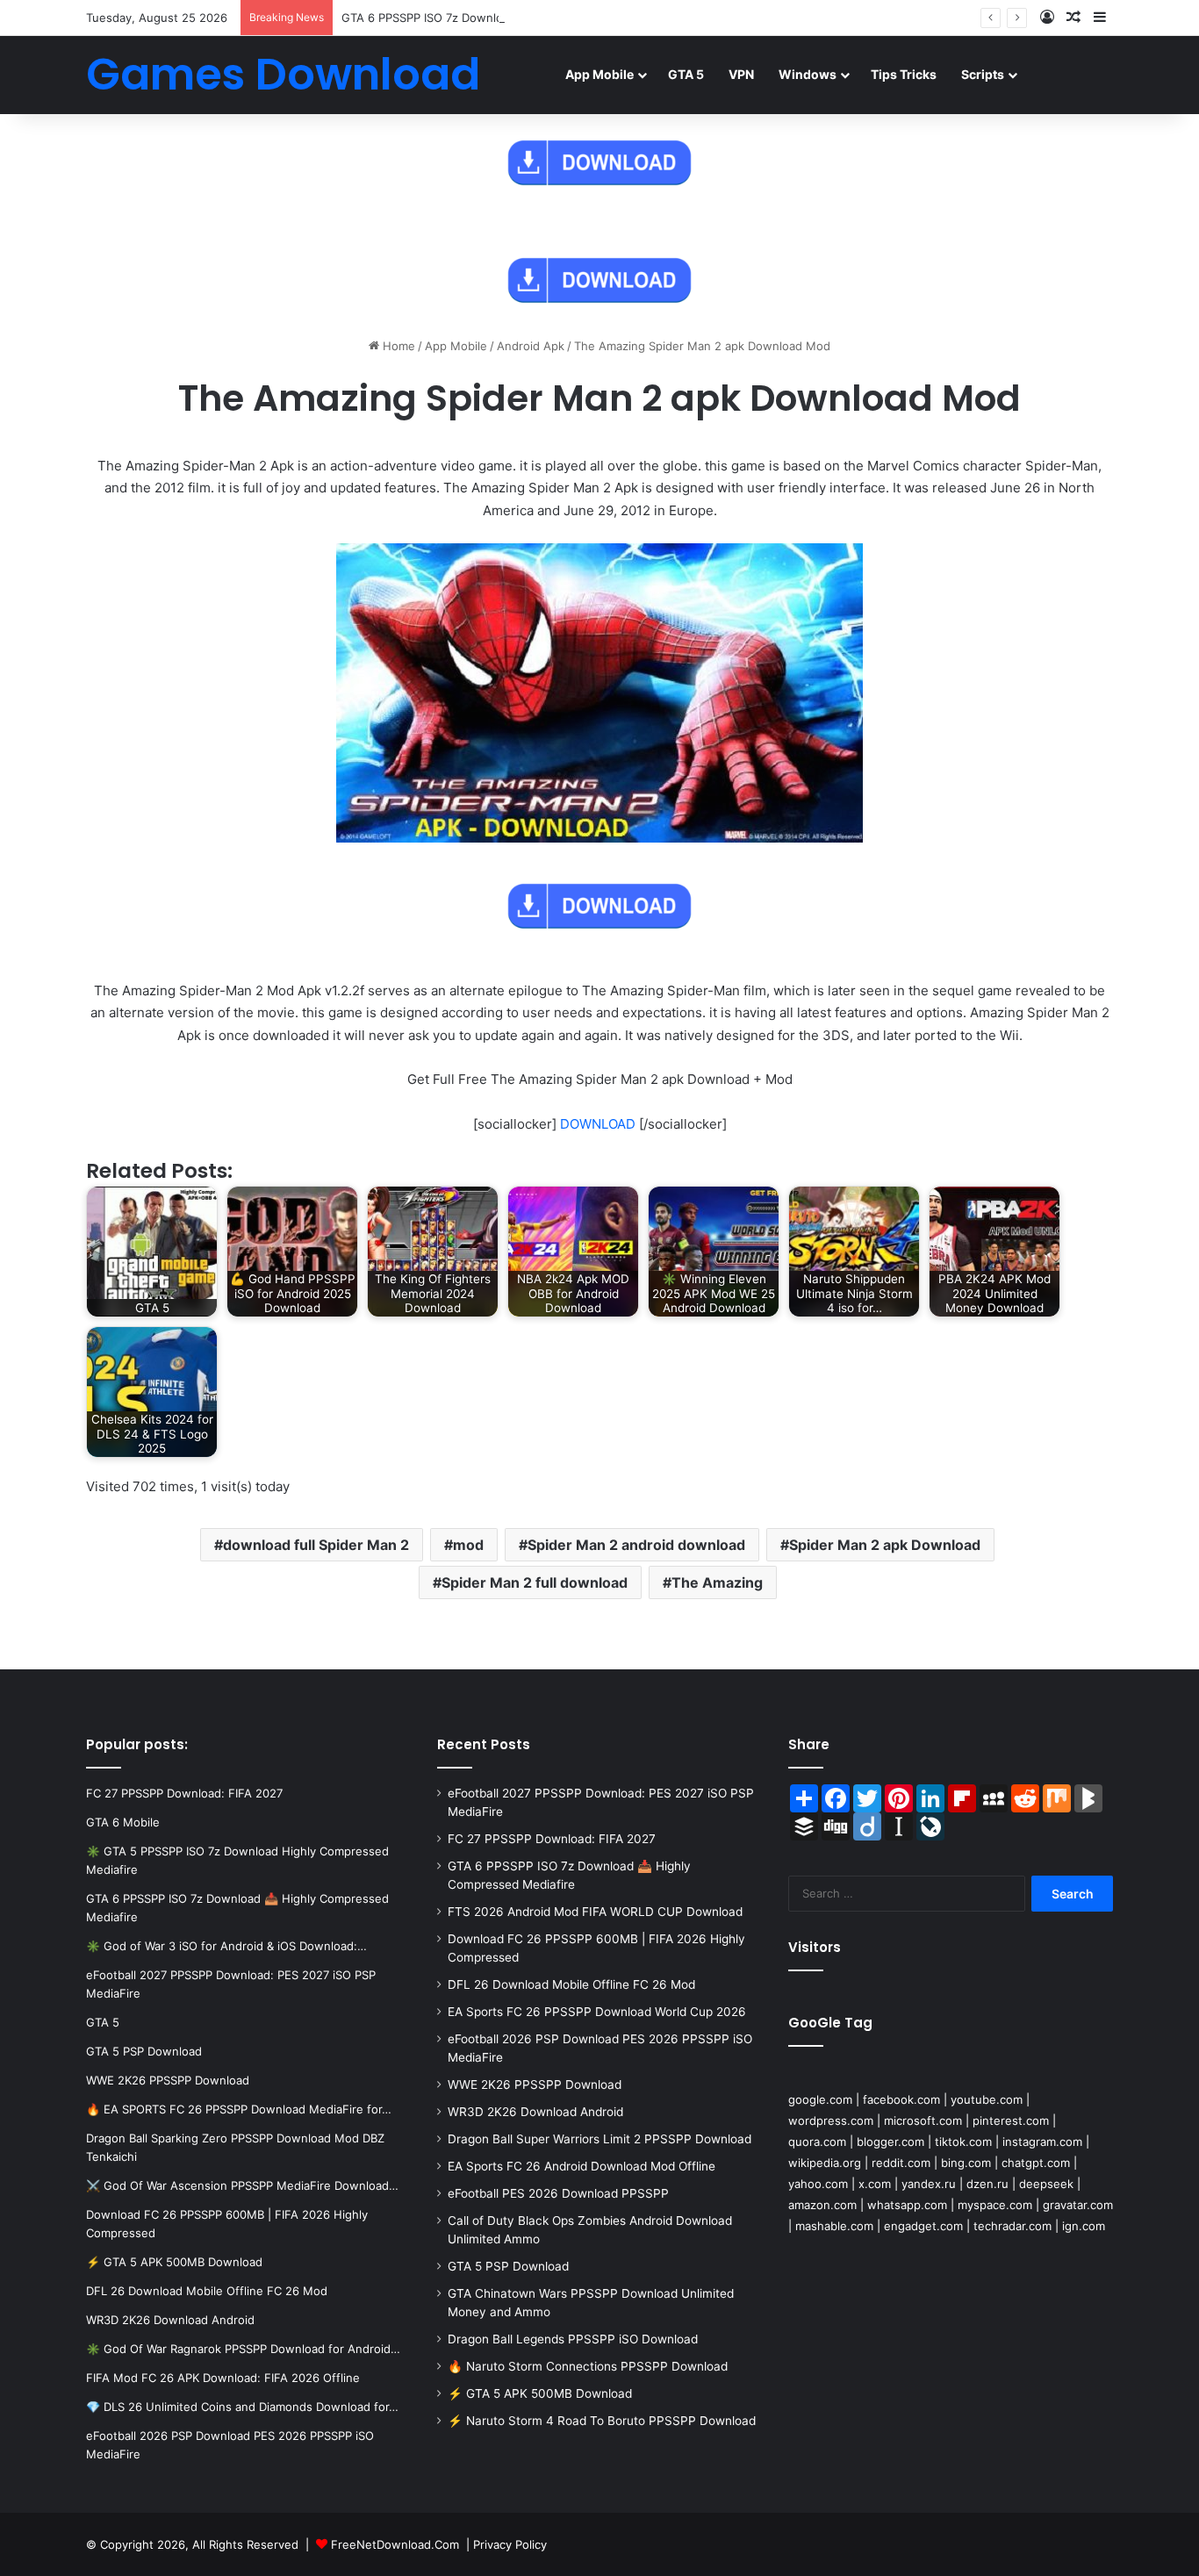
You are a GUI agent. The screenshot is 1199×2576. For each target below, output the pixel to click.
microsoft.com (923, 2120)
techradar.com (1012, 2226)
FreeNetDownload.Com (395, 2544)
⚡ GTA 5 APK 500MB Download (540, 2393)
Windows (808, 74)
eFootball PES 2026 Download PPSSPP (558, 2193)
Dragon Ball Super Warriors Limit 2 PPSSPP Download (599, 2139)
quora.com (817, 2142)
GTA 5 (686, 74)
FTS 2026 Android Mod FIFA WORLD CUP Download (595, 1912)
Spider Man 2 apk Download (885, 1545)
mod (468, 1545)
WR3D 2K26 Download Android (535, 2112)
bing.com (966, 2163)
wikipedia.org (825, 2163)
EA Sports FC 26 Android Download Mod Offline (582, 2166)
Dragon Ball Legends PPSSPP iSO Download (573, 2339)
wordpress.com (831, 2120)
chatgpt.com (1036, 2163)
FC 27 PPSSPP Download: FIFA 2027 (552, 1839)
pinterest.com (1011, 2120)
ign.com (1084, 2226)
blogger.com (890, 2142)
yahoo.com (818, 2184)
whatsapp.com (907, 2205)
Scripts (983, 74)
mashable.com (834, 2226)
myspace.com (995, 2205)
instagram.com (1042, 2142)
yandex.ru (929, 2184)
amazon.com (822, 2205)
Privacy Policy (510, 2544)
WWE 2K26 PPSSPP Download (535, 2084)
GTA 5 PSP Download (508, 2266)
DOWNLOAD (598, 1124)
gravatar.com (1078, 2205)
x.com (875, 2184)
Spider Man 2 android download (636, 1545)
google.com (820, 2099)
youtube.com (987, 2099)
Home (397, 346)
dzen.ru (987, 2184)
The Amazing (717, 1582)
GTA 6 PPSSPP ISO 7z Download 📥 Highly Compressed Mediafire (521, 18)
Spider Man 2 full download (535, 1582)
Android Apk (531, 346)
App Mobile (599, 74)
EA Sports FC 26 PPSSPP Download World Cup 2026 (597, 2012)
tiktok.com (963, 2142)
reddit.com (901, 2163)
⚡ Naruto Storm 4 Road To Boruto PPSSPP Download (602, 2421)
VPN (741, 74)
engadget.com (923, 2226)
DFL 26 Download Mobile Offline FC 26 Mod (571, 1984)
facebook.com (901, 2099)
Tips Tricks (904, 74)
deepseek (1046, 2184)
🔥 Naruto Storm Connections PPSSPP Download (588, 2366)
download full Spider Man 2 (316, 1545)
